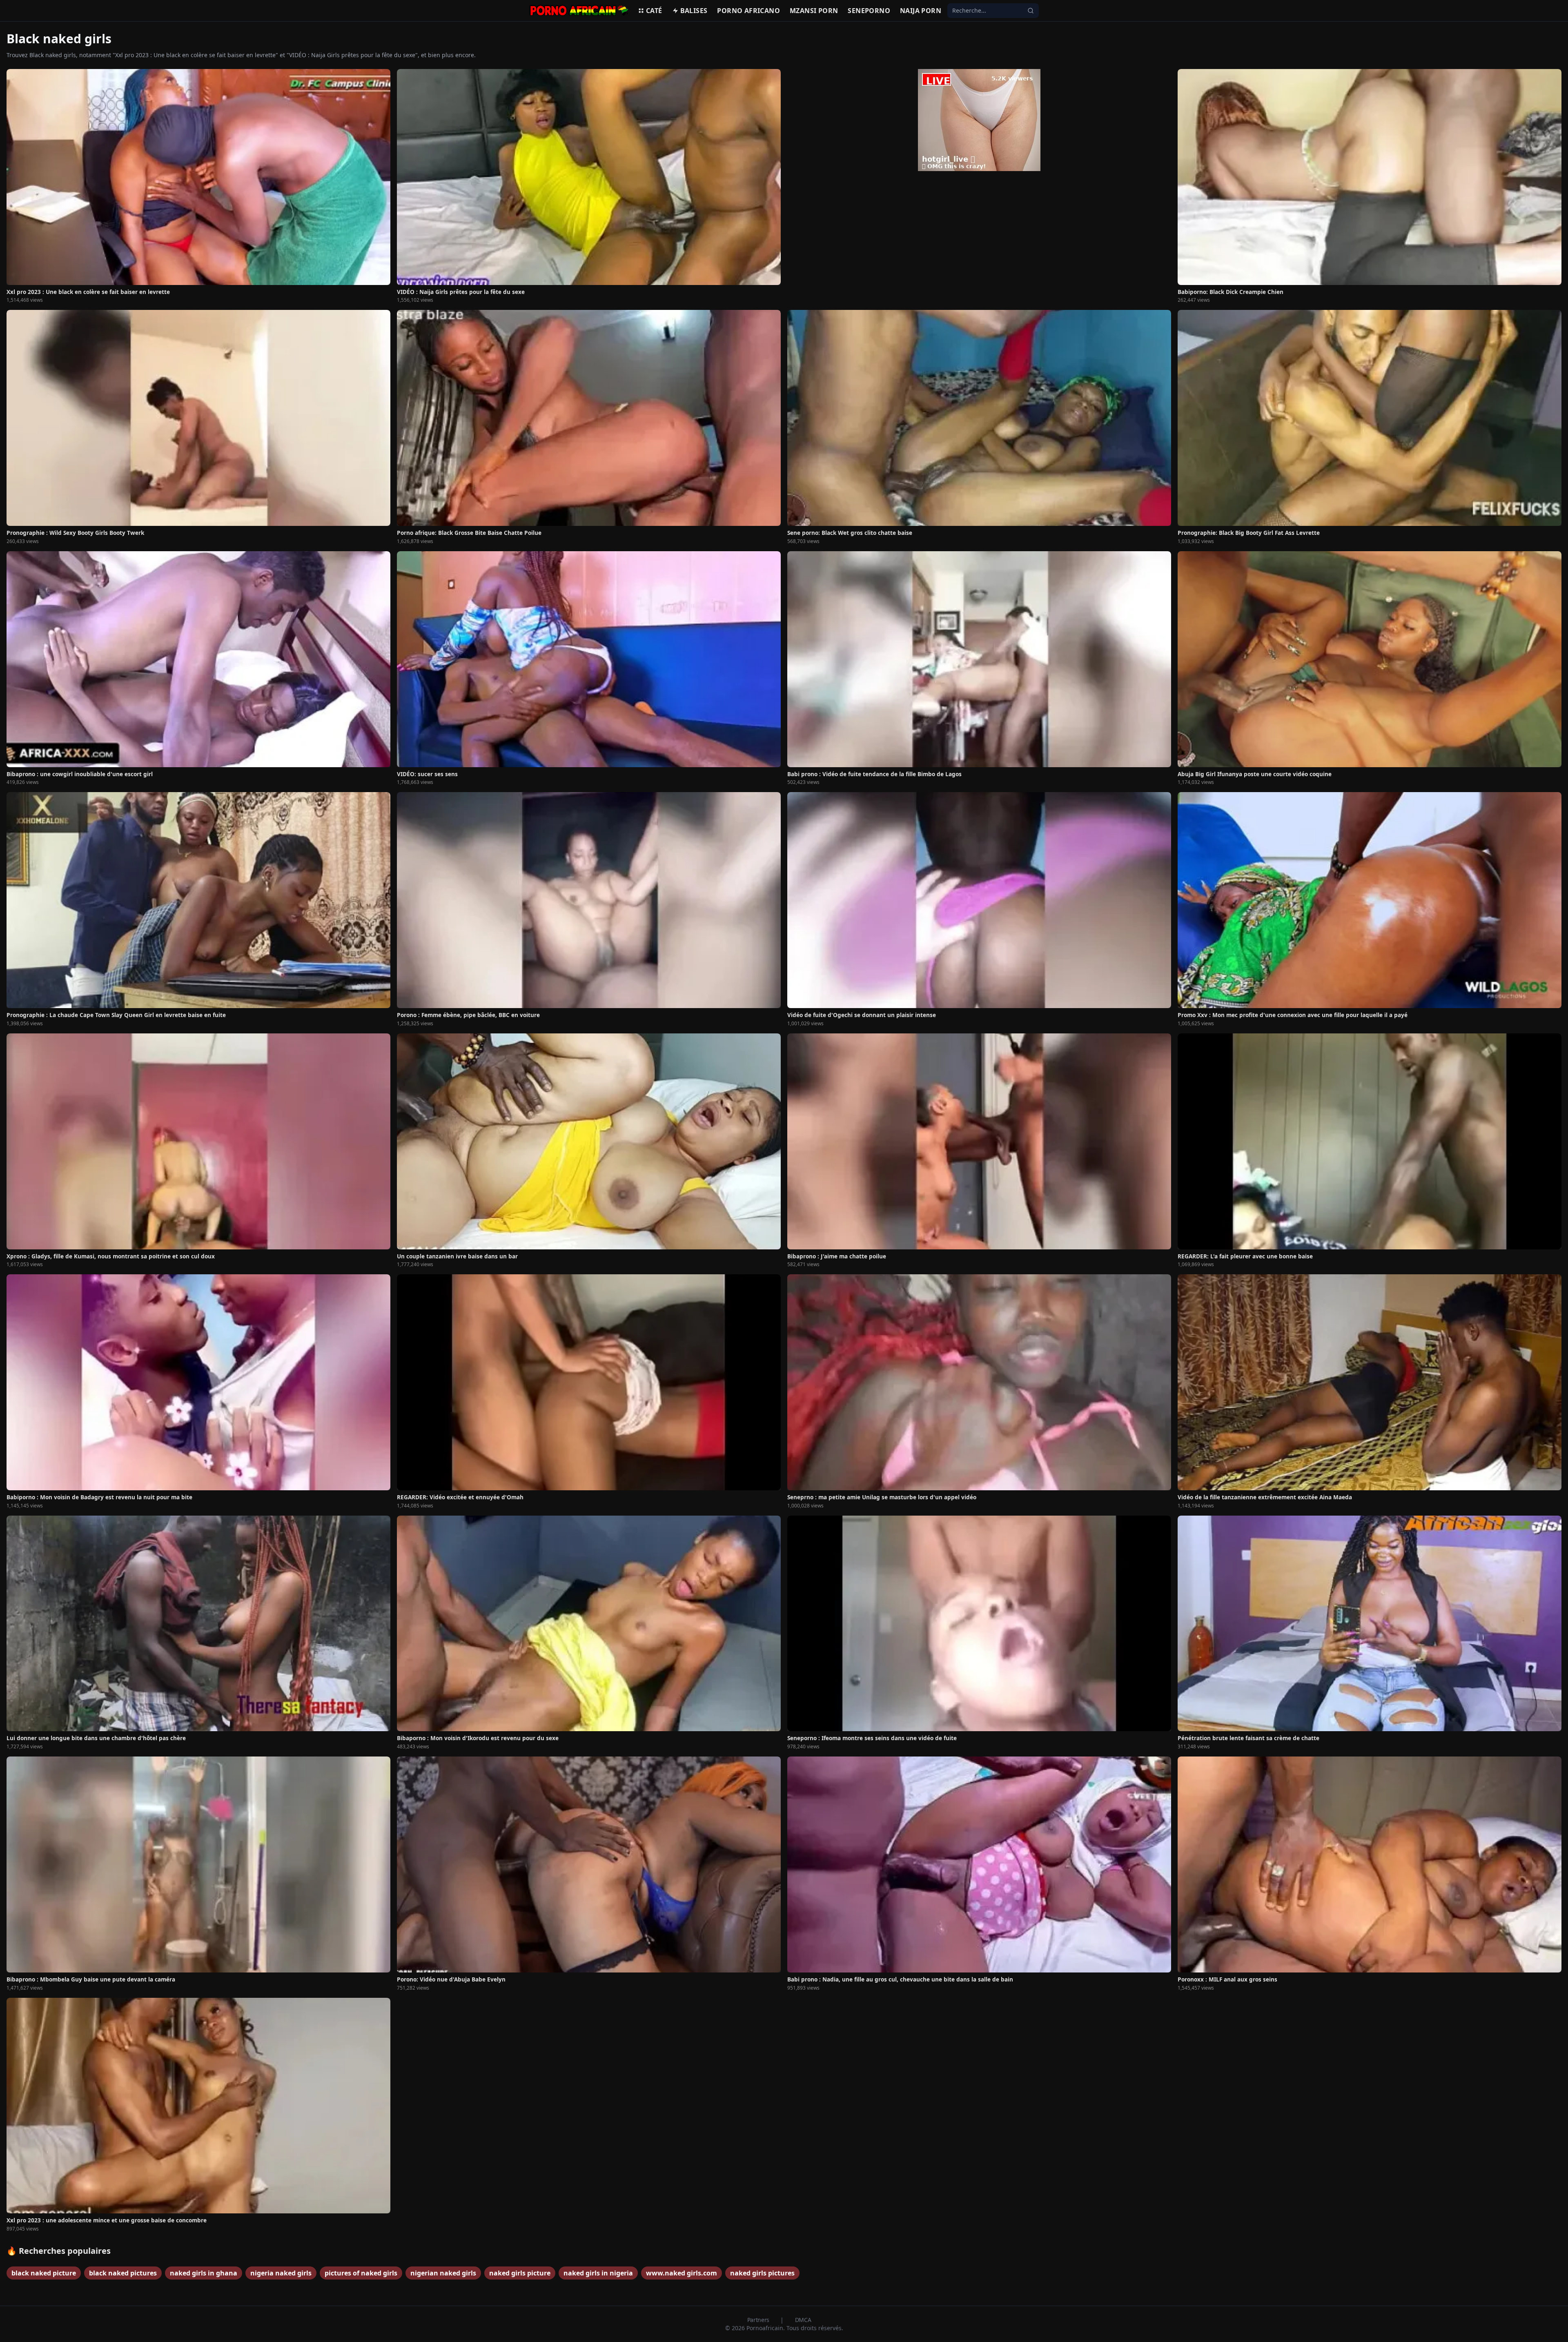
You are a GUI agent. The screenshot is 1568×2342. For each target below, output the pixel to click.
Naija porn (921, 11)
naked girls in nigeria (598, 2273)
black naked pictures (123, 2273)
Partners (759, 2320)
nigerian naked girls (443, 2273)
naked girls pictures (762, 2273)
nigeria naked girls (281, 2273)
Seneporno (869, 11)
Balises (694, 11)
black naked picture (44, 2273)
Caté (654, 11)
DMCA (803, 2320)
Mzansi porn (814, 11)
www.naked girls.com (682, 2273)
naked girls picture (520, 2273)
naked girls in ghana (204, 2273)
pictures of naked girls (361, 2273)
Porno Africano (748, 11)
